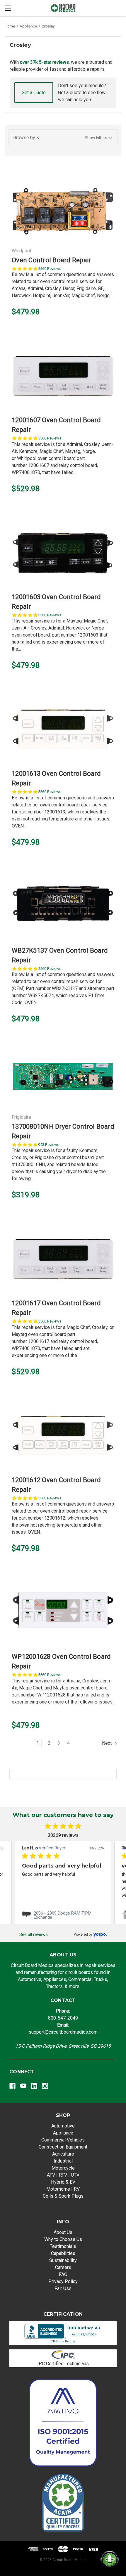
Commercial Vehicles (63, 2140)
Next (107, 1743)
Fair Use (63, 2288)
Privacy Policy (63, 2281)
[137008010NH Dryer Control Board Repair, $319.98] (63, 1079)
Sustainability (63, 2260)
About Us (63, 2232)
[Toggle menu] (8, 8)
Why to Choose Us (63, 2239)
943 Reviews (49, 1145)
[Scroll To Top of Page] (11, 2565)
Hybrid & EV (63, 2182)
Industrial (63, 2161)
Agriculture (63, 2154)
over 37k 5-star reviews (44, 62)
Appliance (63, 2133)
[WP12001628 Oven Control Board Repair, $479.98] (63, 1613)
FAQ (63, 2274)
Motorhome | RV (63, 2189)
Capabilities (63, 2253)
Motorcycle (63, 2168)
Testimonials (63, 2246)
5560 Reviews (50, 269)
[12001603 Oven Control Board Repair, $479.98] (63, 554)
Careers (63, 2267)
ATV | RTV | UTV (63, 2175)
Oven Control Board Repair (51, 260)
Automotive (63, 2126)
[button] (63, 138)
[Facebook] (12, 2086)
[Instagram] (45, 2086)
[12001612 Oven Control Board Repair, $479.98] (63, 1437)
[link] (63, 1915)
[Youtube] (23, 2086)
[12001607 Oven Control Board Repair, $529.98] (63, 377)
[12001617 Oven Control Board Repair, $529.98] (63, 1260)
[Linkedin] (34, 2086)
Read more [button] (44, 1895)
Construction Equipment (63, 2147)
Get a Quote (34, 93)
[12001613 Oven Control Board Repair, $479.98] (63, 730)
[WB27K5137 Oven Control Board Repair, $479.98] (63, 907)
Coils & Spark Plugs (63, 2196)
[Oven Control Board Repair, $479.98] (63, 209)
